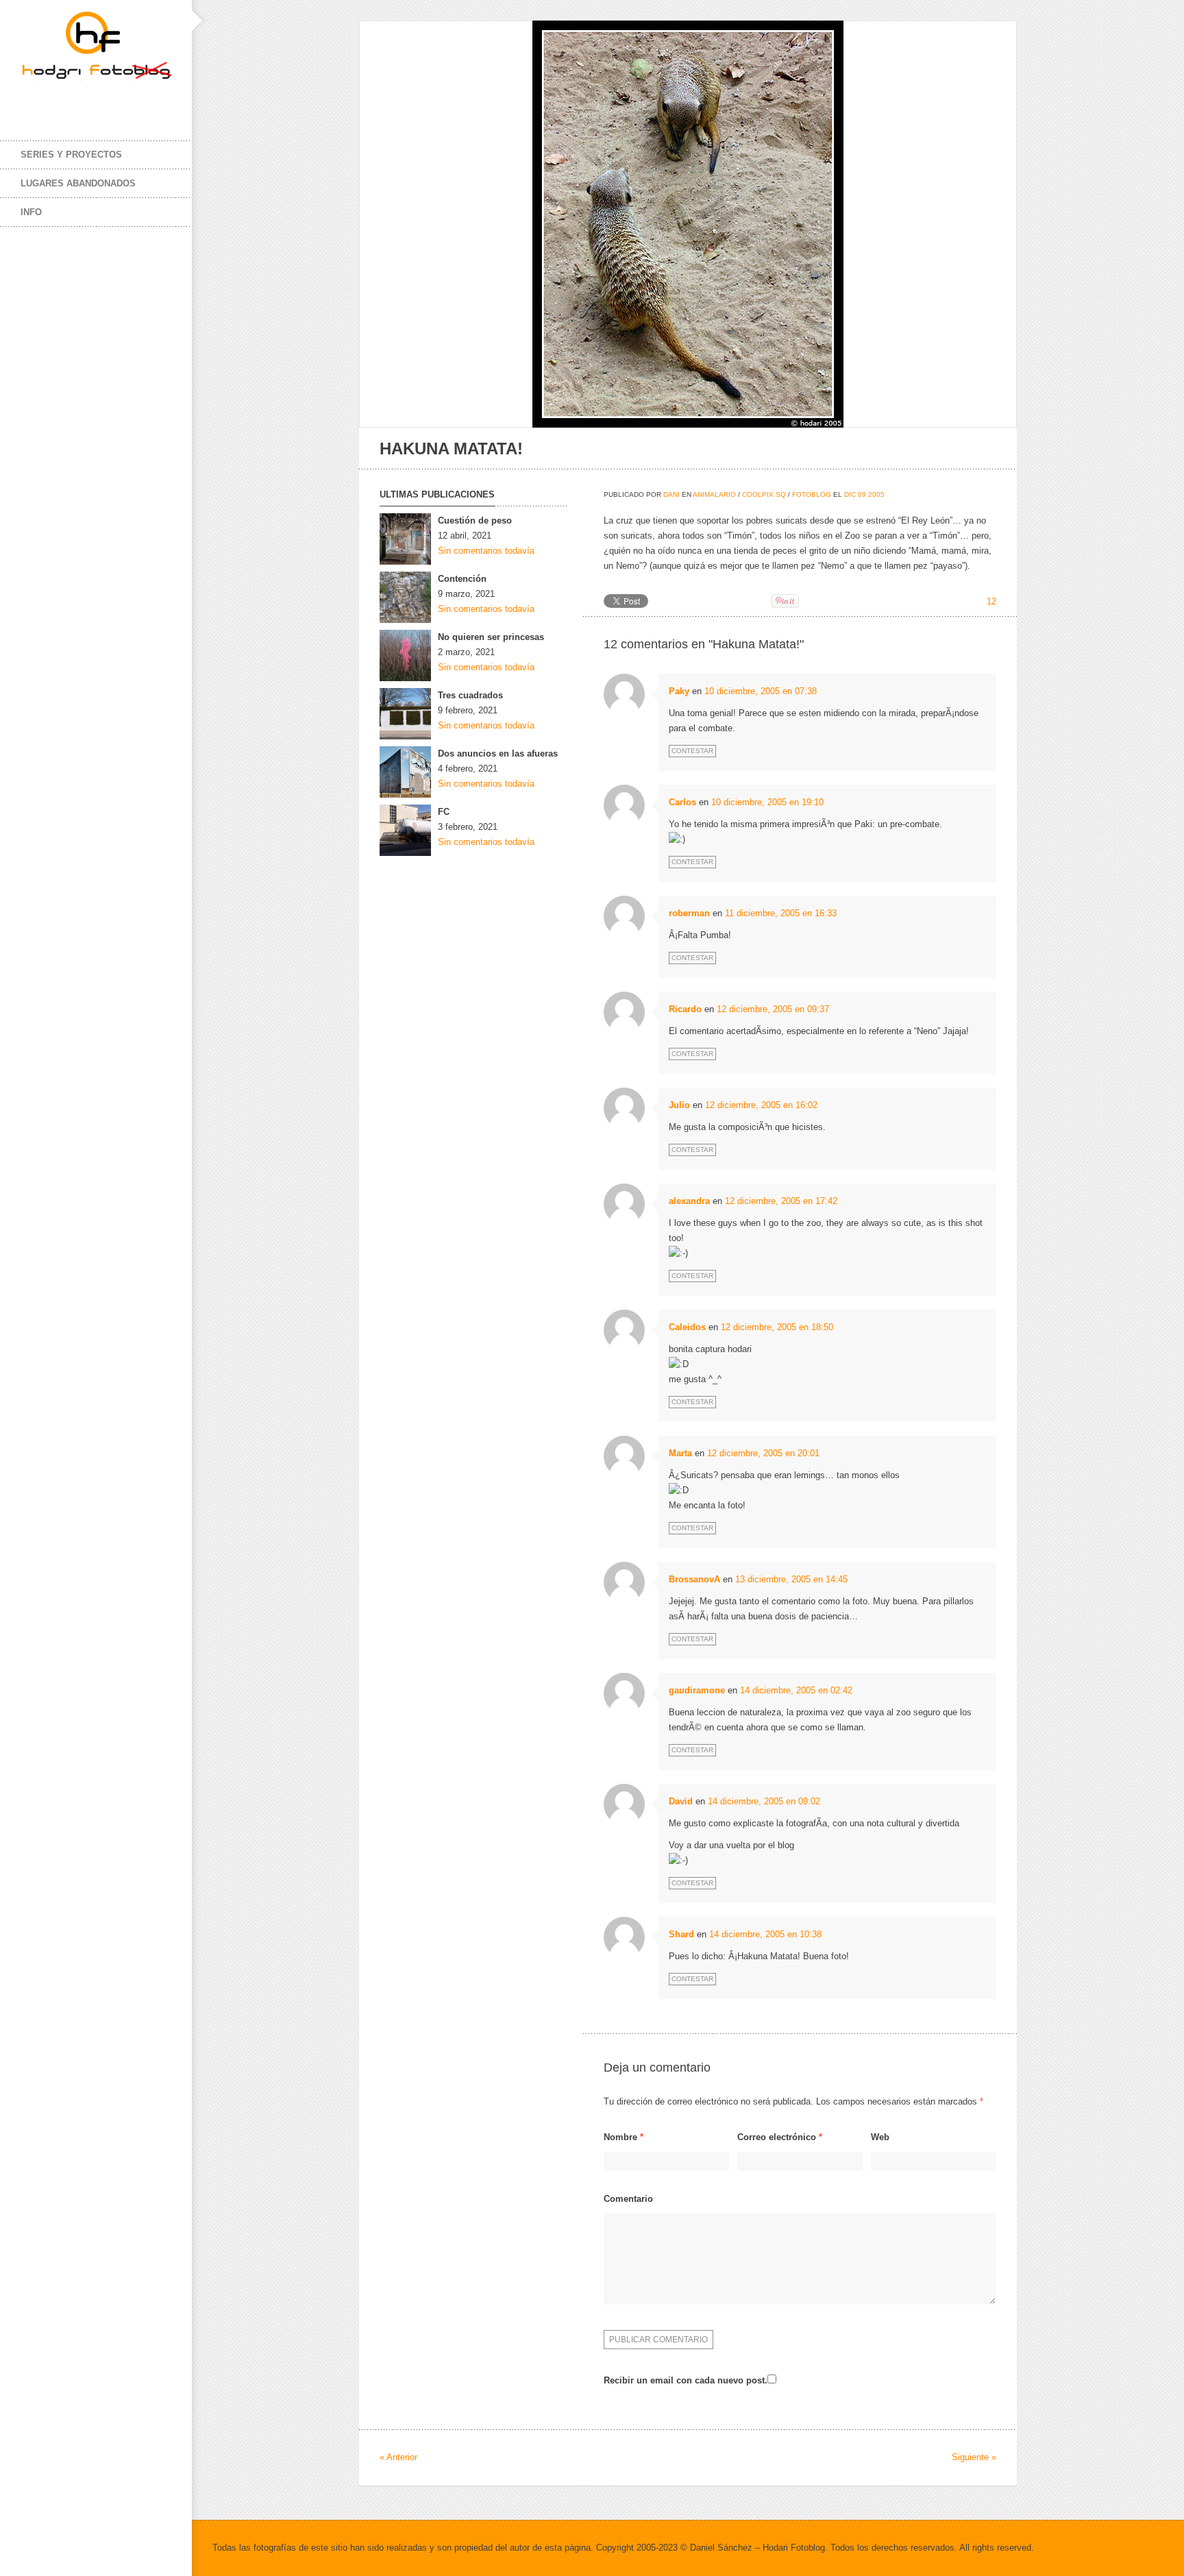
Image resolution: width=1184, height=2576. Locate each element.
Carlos (682, 802)
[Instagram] (89, 101)
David (681, 1801)
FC (444, 812)
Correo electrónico (780, 2137)
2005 (876, 494)
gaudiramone (697, 1690)
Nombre (624, 2137)
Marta (680, 1453)
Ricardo (685, 1009)
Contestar (692, 751)
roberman (689, 913)
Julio (679, 1105)
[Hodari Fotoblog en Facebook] (34, 101)
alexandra (689, 1201)
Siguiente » (974, 2457)
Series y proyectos (71, 155)
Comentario (628, 2199)
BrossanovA (694, 1579)
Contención (462, 579)
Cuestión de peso (475, 520)
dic (850, 494)
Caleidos (687, 1327)
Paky (679, 691)
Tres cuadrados (470, 695)
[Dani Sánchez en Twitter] (62, 101)
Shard (681, 1934)
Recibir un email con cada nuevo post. (686, 2380)
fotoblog (812, 494)
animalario (714, 494)
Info (31, 212)
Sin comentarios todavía (486, 551)
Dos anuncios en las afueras (498, 753)
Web (880, 2137)
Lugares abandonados (78, 183)
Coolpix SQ (764, 494)
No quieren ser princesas (491, 637)
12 (991, 601)
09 (862, 494)
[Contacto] (116, 101)
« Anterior (398, 2457)
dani (671, 494)
